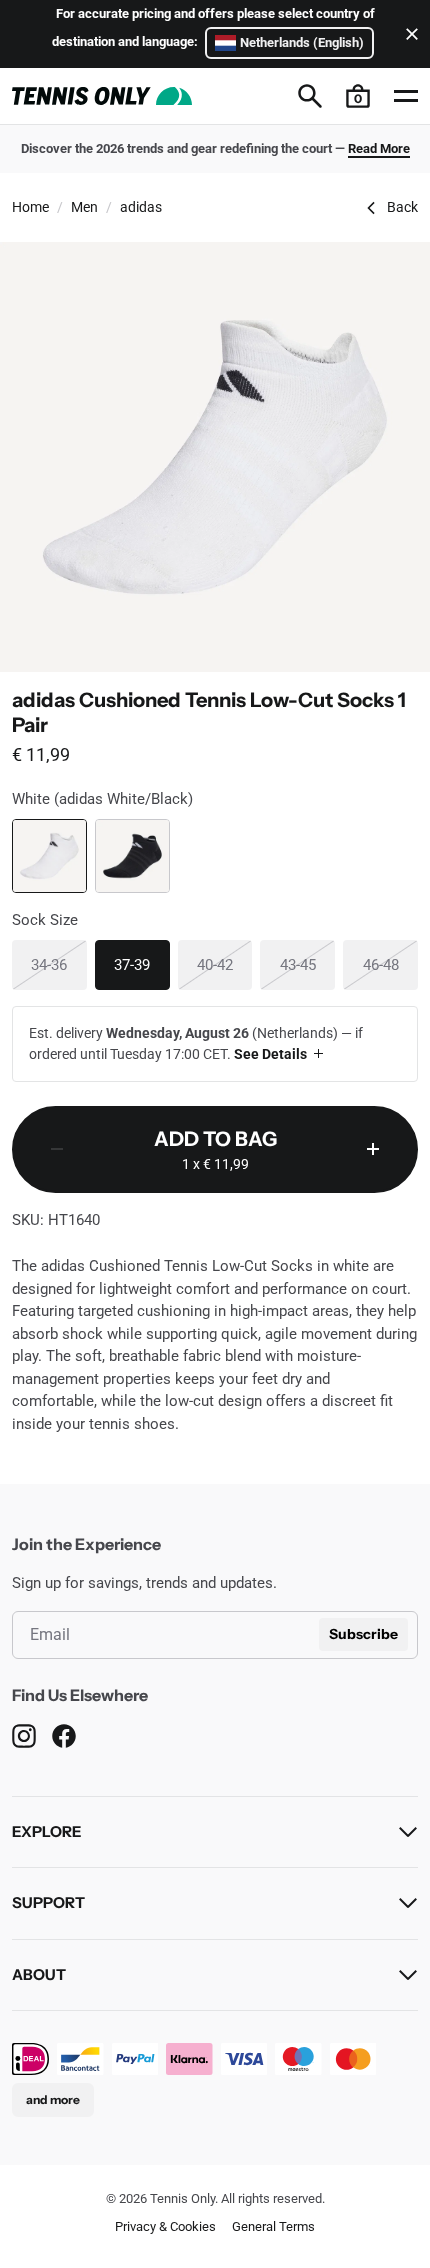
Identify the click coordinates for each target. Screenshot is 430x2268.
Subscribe (363, 1634)
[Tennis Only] (102, 96)
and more (53, 2099)
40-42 (224, 964)
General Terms (273, 2226)
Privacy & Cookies (165, 2226)
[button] (358, 96)
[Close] (408, 34)
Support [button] (48, 1902)
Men (84, 207)
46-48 (390, 964)
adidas (141, 207)
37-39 (141, 964)
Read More (379, 148)
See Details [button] (270, 1054)
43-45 (307, 964)
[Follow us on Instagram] (24, 1735)
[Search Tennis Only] (310, 96)
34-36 (58, 964)
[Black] (132, 856)
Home (30, 207)
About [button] (39, 1974)
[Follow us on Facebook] (64, 1735)
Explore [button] (46, 1831)
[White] (49, 856)
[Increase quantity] (373, 1149)
